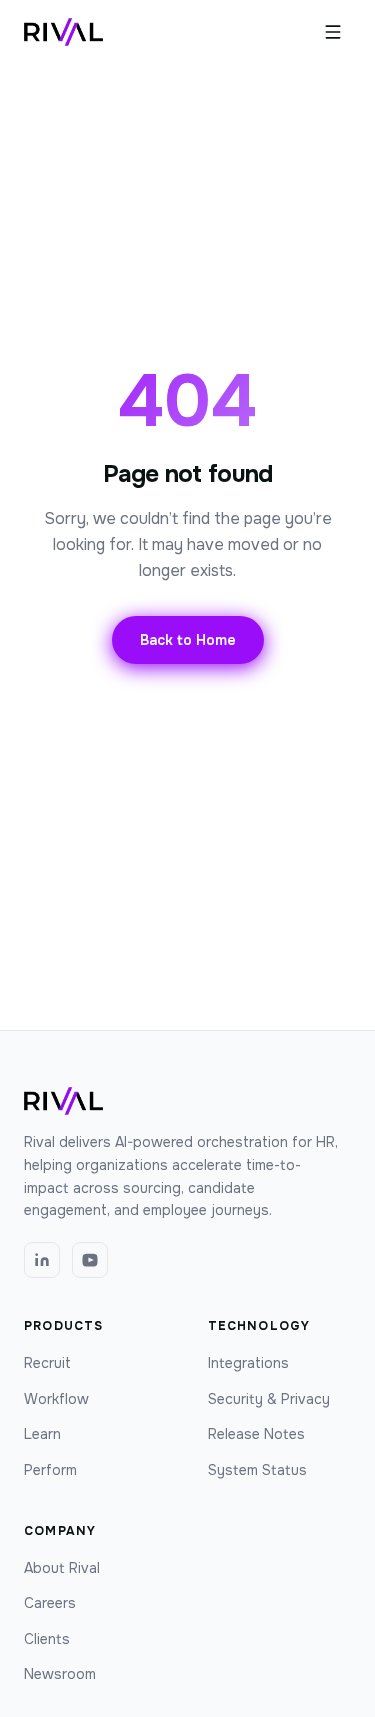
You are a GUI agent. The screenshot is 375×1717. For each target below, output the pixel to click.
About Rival (62, 1568)
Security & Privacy (269, 1399)
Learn (42, 1434)
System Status (257, 1470)
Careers (50, 1603)
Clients (47, 1639)
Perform (50, 1470)
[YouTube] (90, 1260)
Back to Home (188, 640)
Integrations (248, 1363)
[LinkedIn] (42, 1260)
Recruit (47, 1363)
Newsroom (60, 1674)
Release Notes (256, 1434)
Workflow (56, 1399)
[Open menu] (333, 32)
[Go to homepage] (63, 32)
